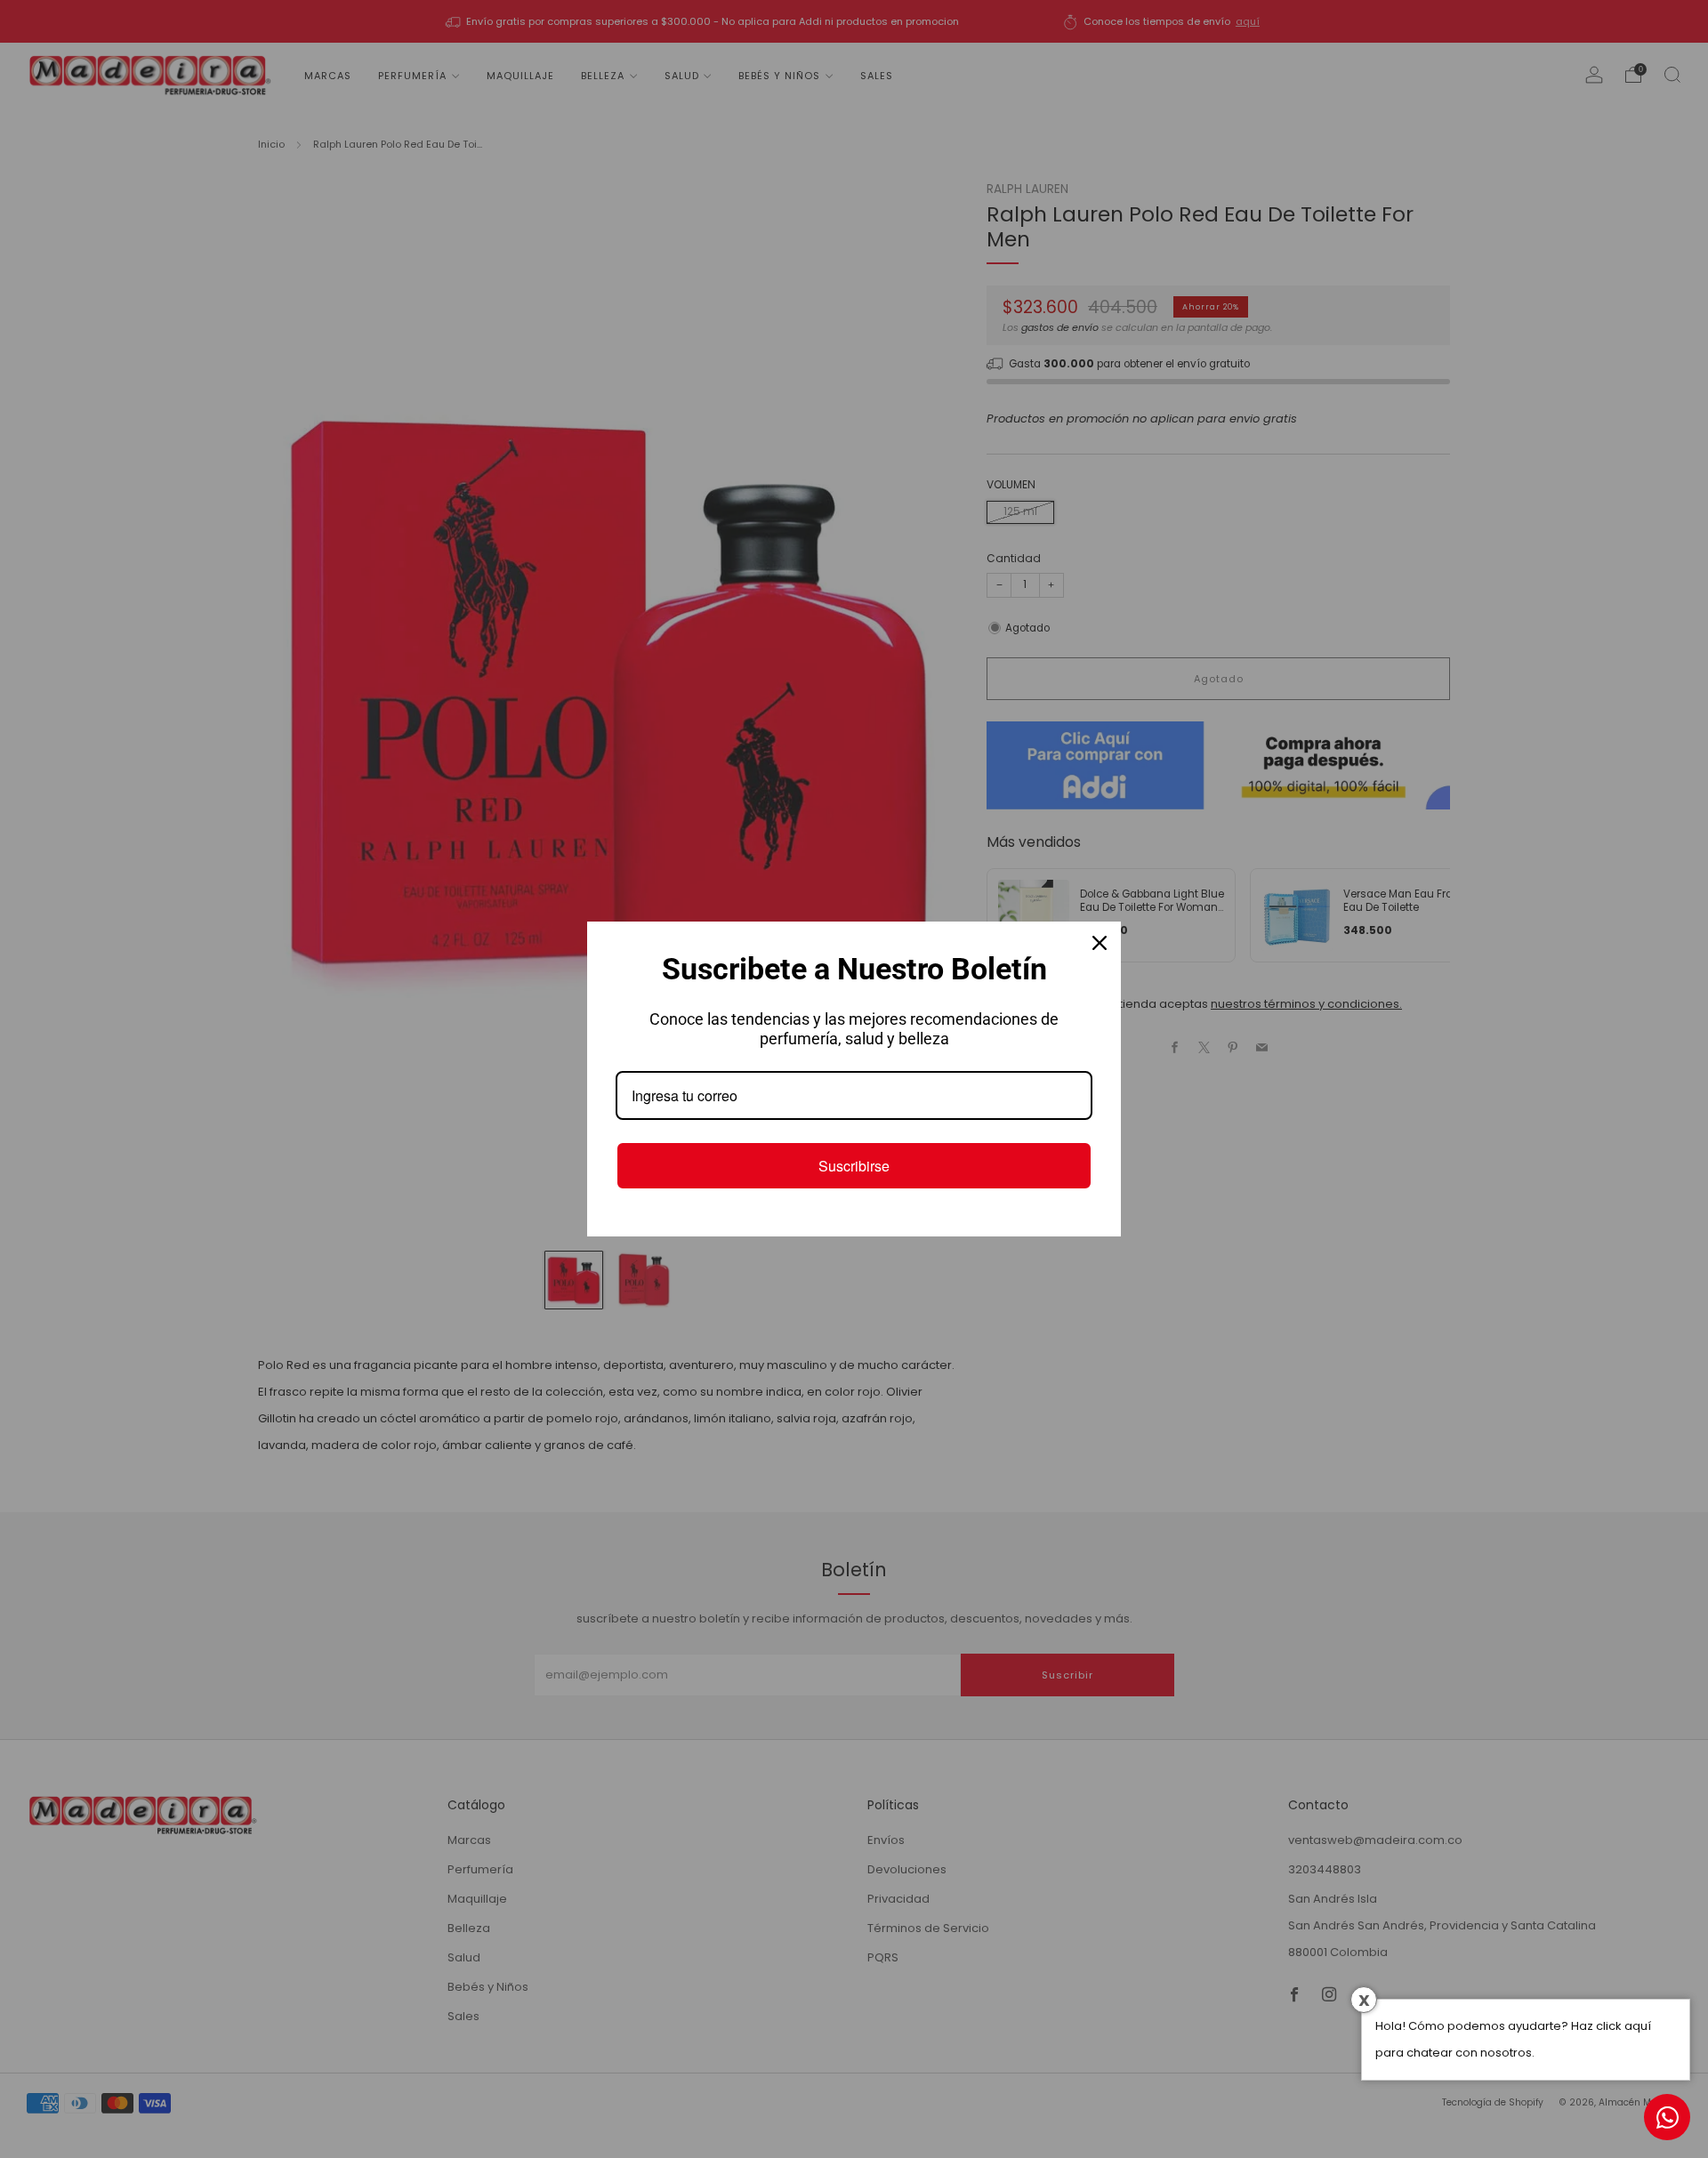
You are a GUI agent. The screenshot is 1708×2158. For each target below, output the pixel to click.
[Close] (1100, 943)
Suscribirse (854, 1166)
